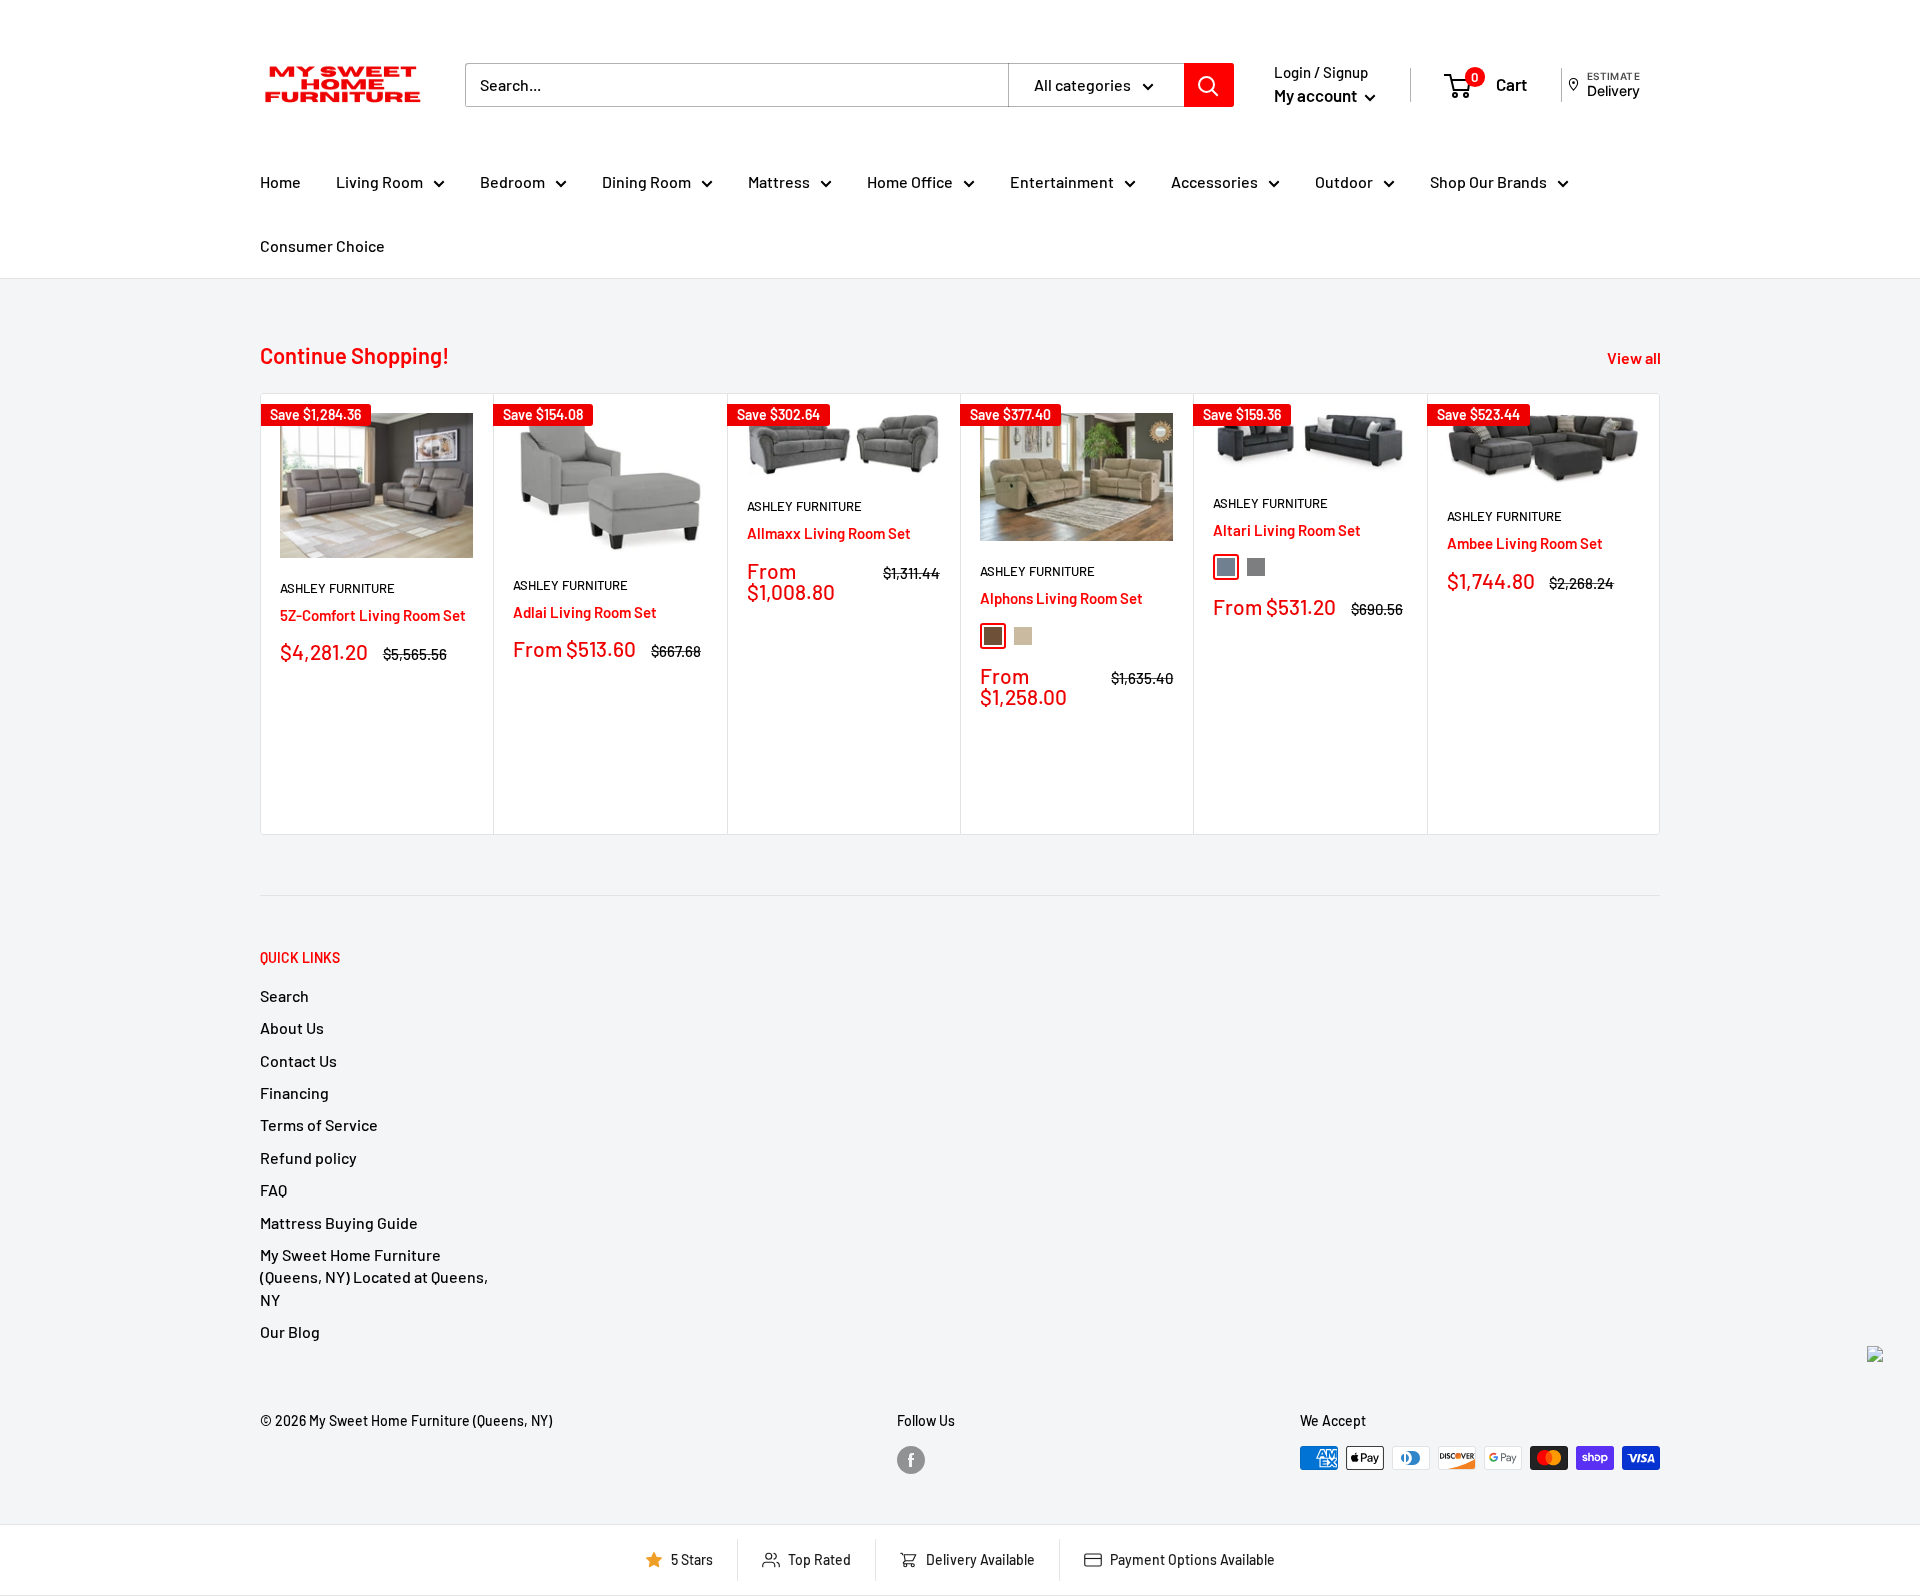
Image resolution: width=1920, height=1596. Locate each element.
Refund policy (308, 1157)
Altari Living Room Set (1287, 530)
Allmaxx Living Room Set (829, 533)
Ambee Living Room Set (1525, 543)
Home (280, 181)
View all (1635, 357)
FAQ (273, 1189)
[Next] (1660, 613)
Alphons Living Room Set (1061, 598)
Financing (294, 1092)
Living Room (379, 181)
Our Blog (290, 1331)
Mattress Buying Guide (339, 1222)
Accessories (1214, 181)
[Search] (1209, 85)
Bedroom (512, 181)
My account (1317, 95)
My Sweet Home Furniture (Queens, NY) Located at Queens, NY (374, 1277)
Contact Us (298, 1060)
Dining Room (646, 181)
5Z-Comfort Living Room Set (373, 615)
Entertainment (1062, 181)
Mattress (779, 181)
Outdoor (1344, 181)
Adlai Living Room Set (585, 612)
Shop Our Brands (1488, 181)
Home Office (910, 181)
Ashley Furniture (337, 588)
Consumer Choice (322, 245)
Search (284, 995)
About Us (292, 1027)
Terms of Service (319, 1124)
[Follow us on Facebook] (911, 1460)
